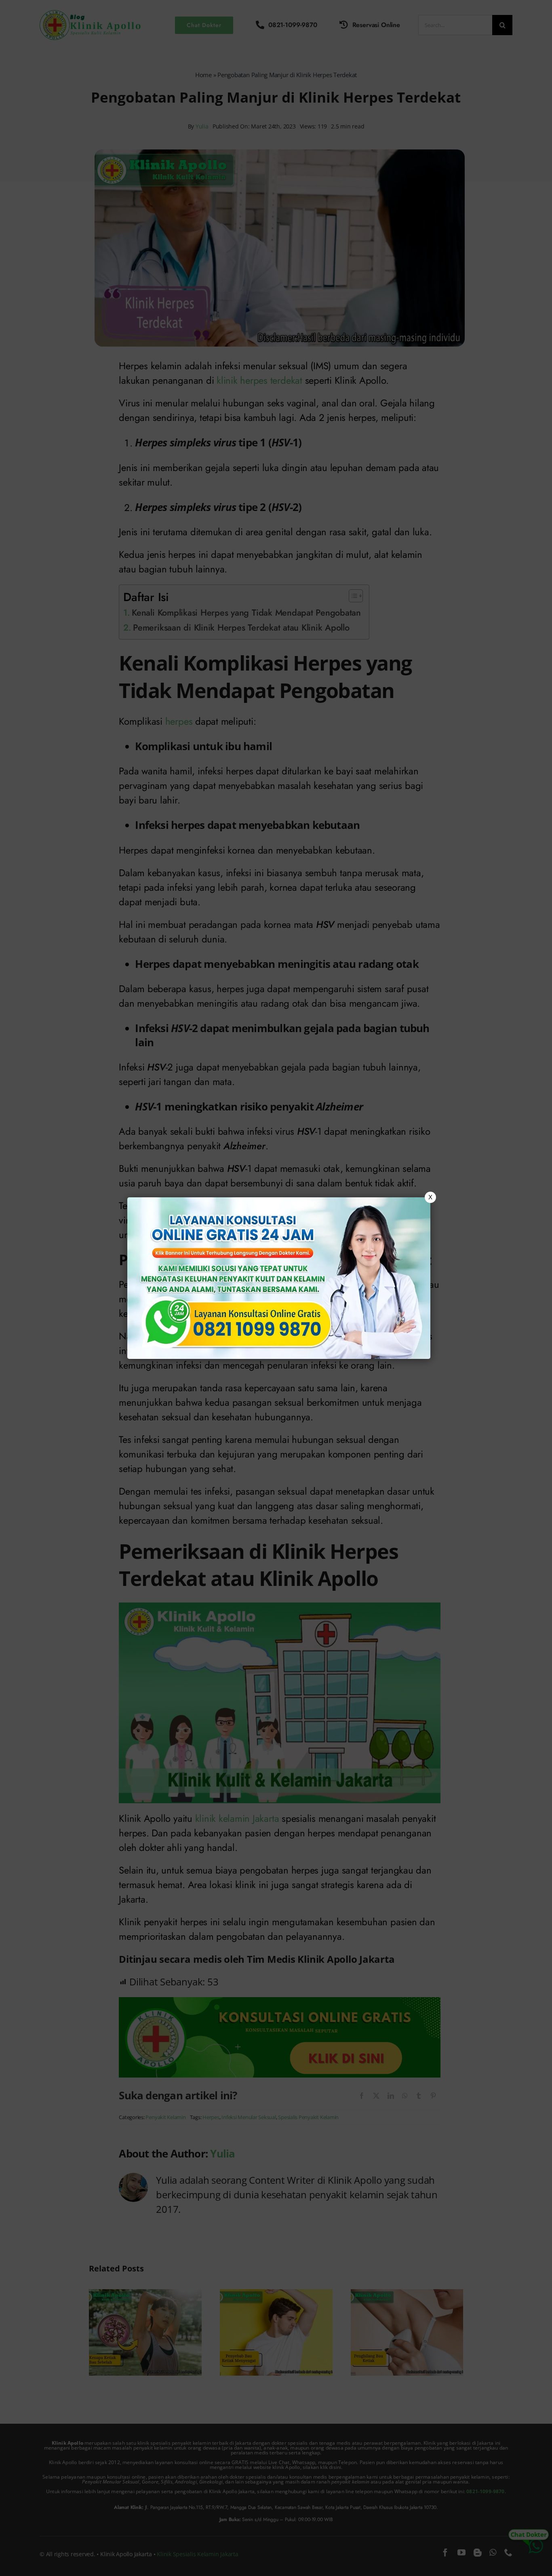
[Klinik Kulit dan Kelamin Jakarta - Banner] (279, 1278)
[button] (276, 1288)
